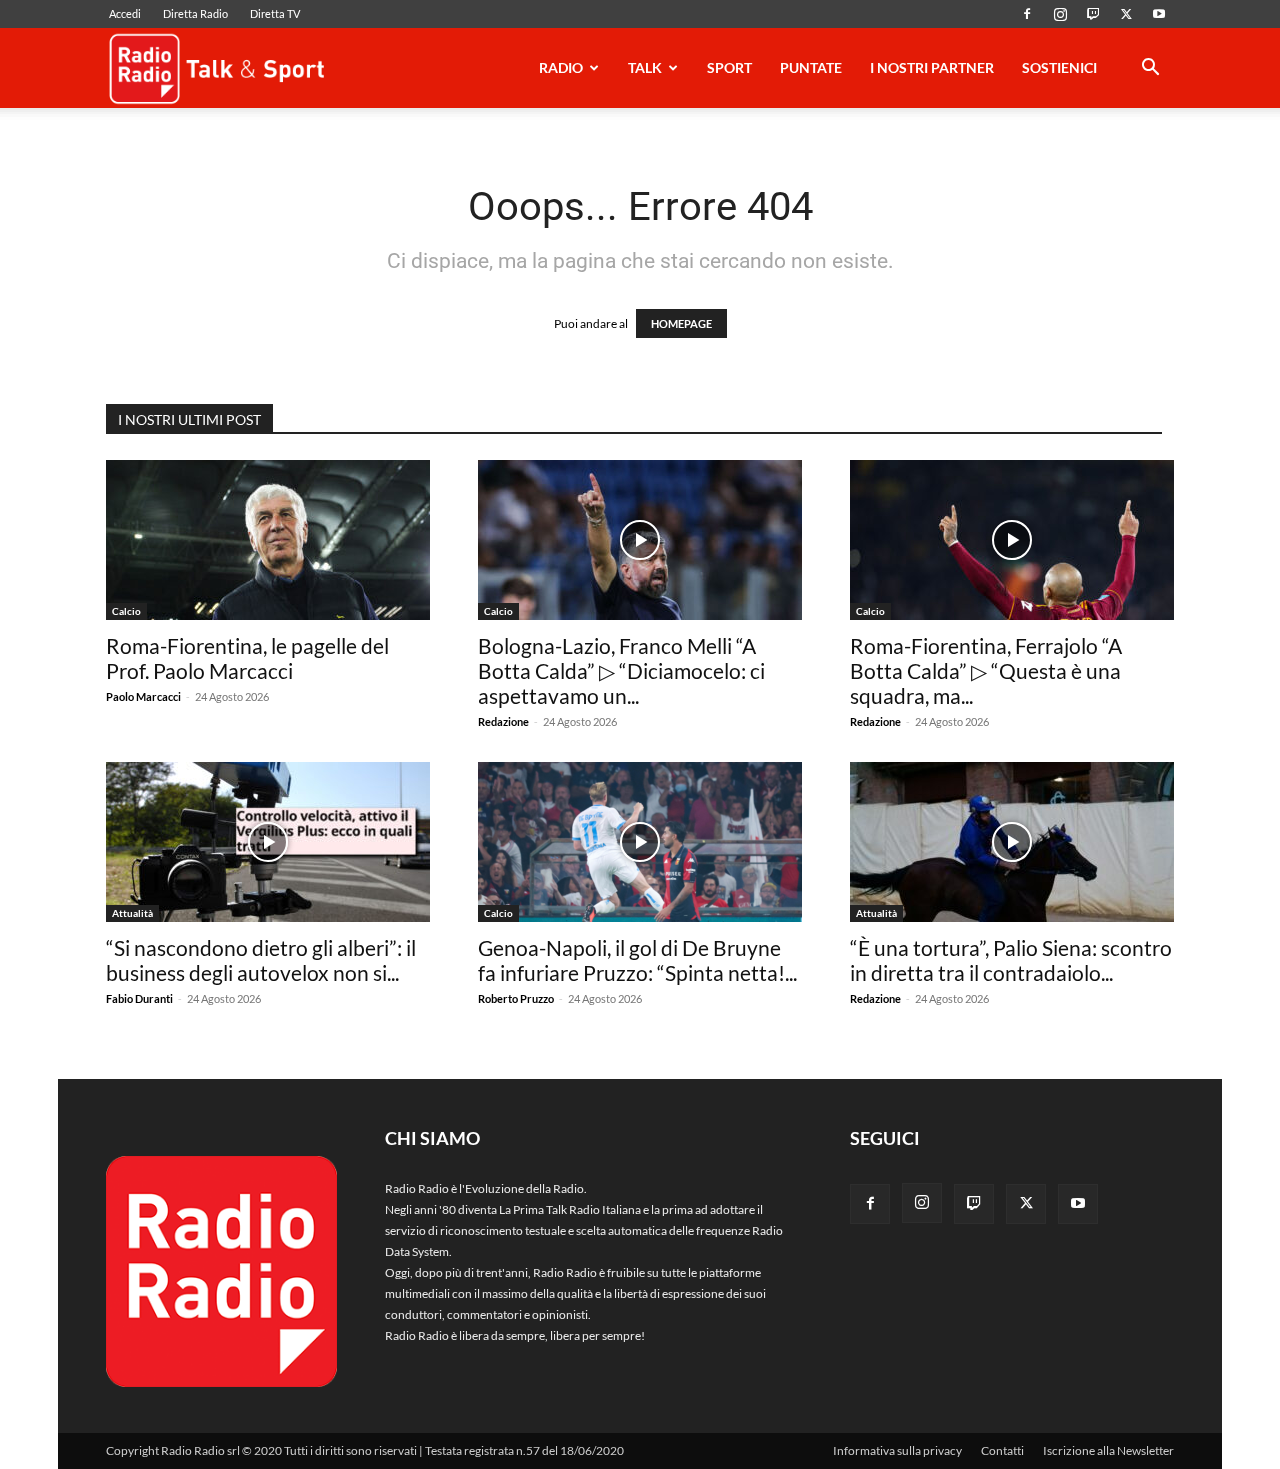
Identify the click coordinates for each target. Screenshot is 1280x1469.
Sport (729, 67)
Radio (561, 67)
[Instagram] (1060, 14)
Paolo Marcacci (143, 696)
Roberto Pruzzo (516, 998)
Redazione (503, 721)
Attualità (132, 913)
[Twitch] (1093, 14)
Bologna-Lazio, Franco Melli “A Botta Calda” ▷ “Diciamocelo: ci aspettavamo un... (621, 670)
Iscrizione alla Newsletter (1108, 1450)
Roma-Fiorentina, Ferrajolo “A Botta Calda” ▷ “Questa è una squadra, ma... (986, 670)
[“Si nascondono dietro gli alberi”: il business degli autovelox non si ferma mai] (268, 842)
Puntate (811, 67)
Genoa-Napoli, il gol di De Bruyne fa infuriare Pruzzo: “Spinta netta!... (637, 960)
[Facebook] (1027, 14)
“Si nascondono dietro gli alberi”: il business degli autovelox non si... (261, 960)
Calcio (126, 611)
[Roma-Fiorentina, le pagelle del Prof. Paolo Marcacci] (268, 540)
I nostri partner (932, 67)
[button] (1150, 70)
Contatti (1002, 1450)
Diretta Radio (195, 13)
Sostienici (1059, 67)
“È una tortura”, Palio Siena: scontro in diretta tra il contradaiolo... (1011, 960)
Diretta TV (275, 13)
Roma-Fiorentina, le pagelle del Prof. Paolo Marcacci (247, 658)
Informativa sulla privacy (897, 1450)
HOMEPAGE (681, 323)
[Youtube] (1159, 14)
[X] (1126, 14)
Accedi (125, 13)
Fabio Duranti (139, 998)
